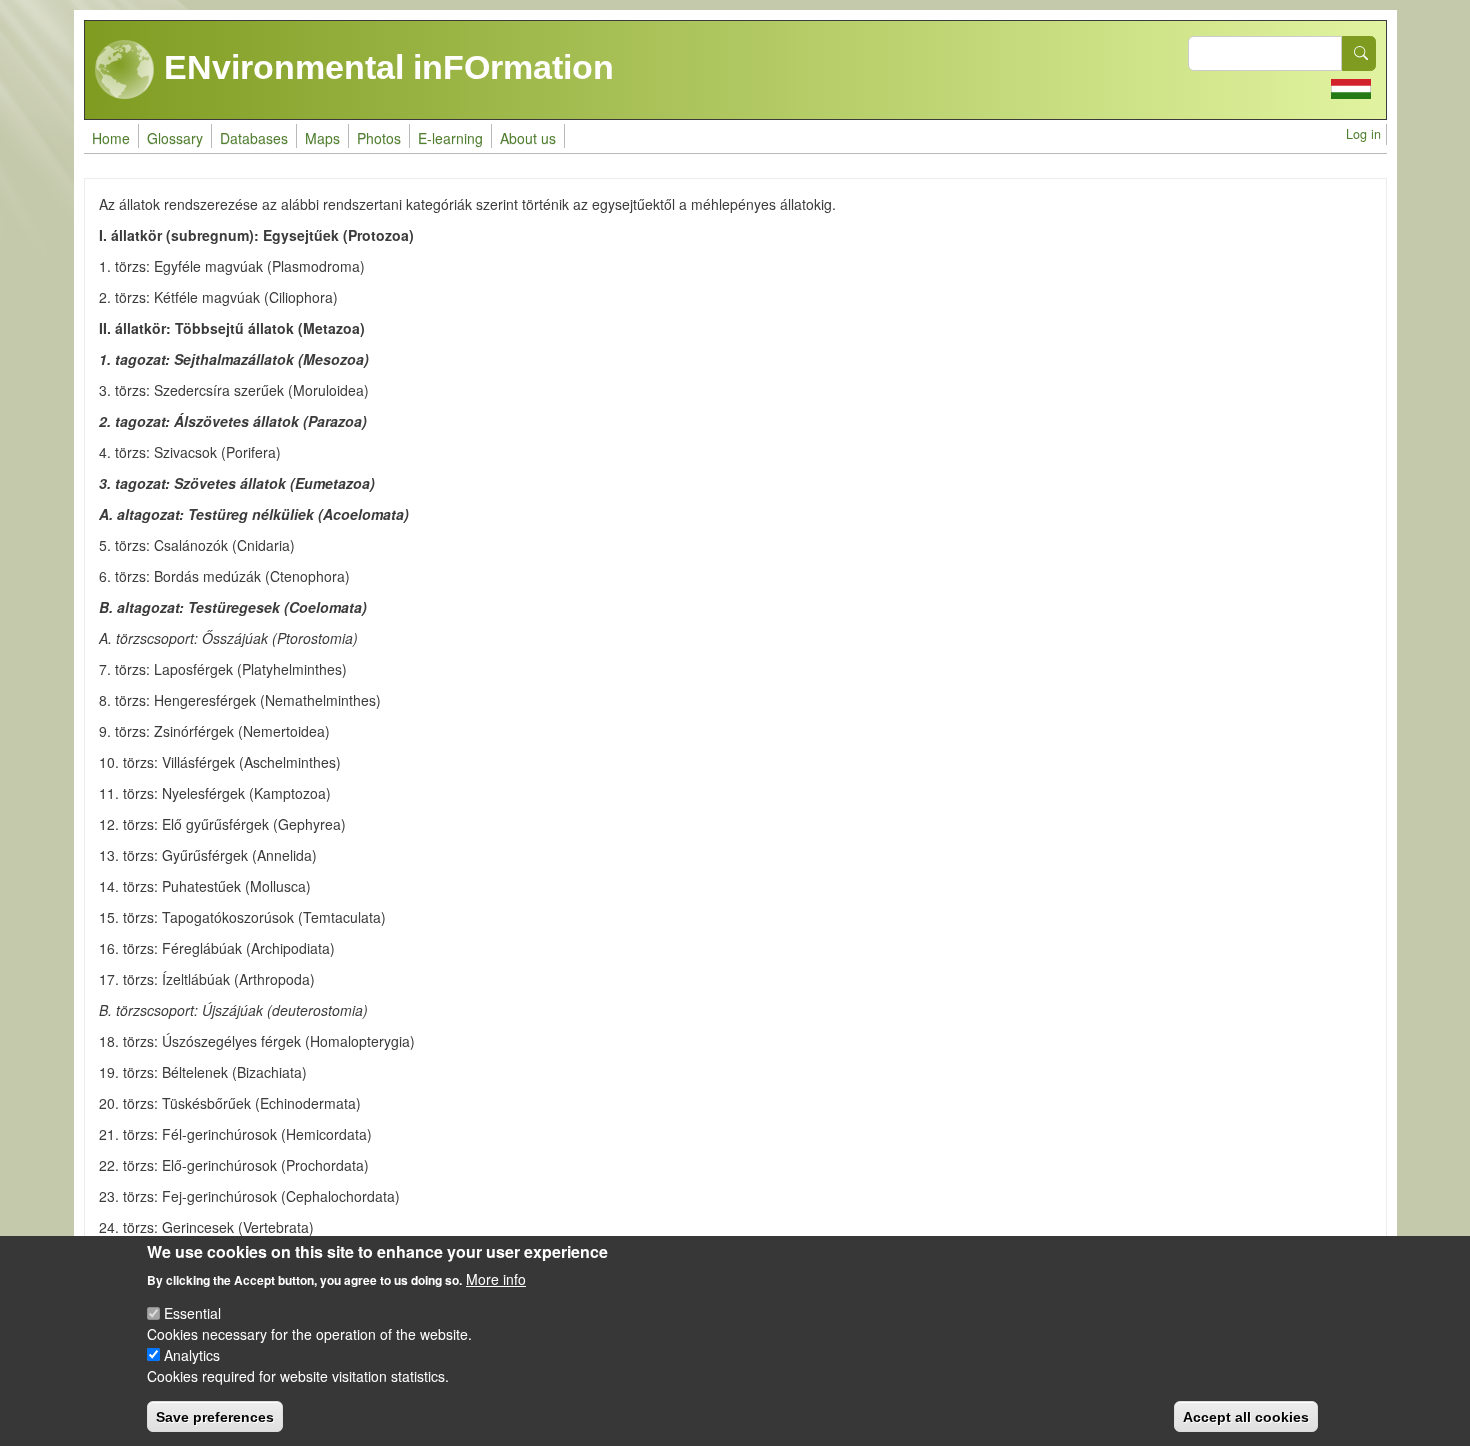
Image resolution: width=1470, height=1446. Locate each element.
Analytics (192, 1355)
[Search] (1359, 53)
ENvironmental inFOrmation (384, 67)
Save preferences (215, 1416)
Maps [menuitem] (322, 138)
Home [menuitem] (111, 138)
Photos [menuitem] (379, 138)
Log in (1363, 134)
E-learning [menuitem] (450, 138)
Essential (192, 1313)
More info (496, 1278)
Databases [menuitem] (254, 138)
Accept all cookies (1246, 1416)
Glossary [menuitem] (175, 138)
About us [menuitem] (528, 138)
